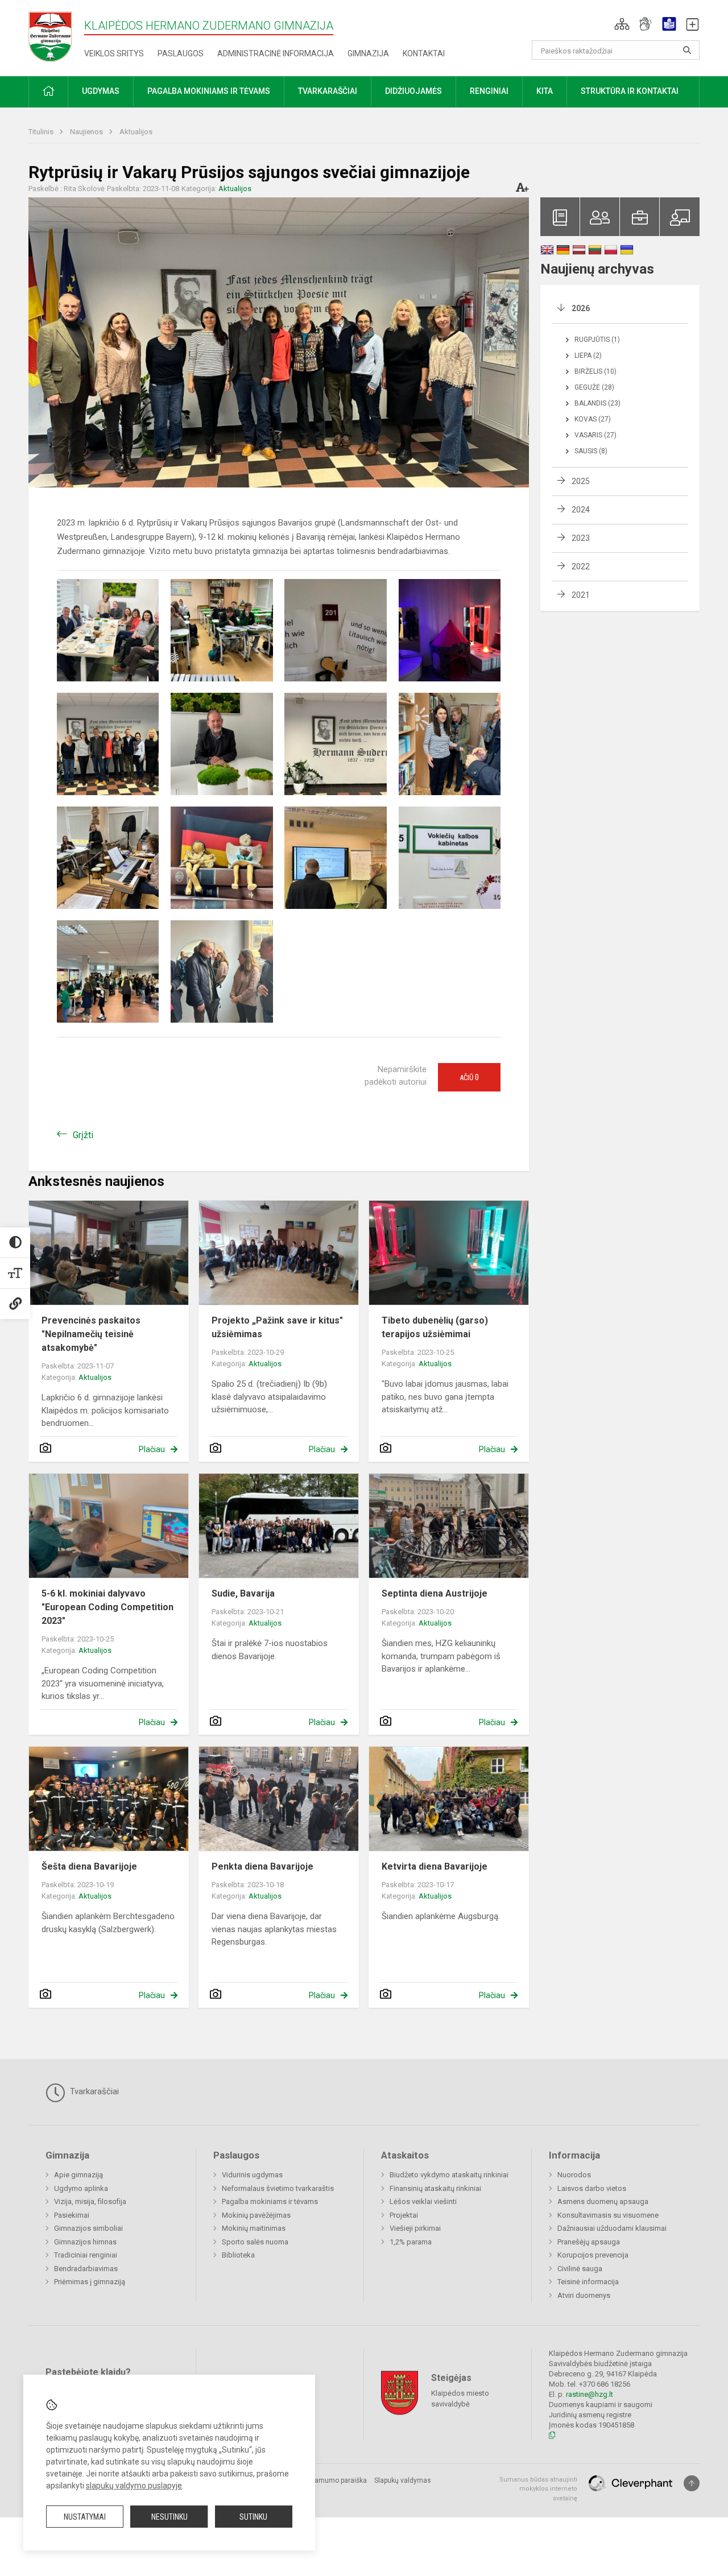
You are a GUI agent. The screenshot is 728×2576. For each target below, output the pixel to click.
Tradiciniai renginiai (86, 2255)
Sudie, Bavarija (243, 1593)
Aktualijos (136, 132)
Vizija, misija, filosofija (90, 2201)
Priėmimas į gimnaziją (90, 2282)
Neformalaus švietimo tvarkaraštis (278, 2188)
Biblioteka (238, 2255)
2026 (581, 308)
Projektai (404, 2215)
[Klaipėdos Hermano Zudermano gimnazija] (56, 36)
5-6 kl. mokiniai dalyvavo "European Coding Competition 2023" (107, 1607)
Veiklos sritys (114, 53)
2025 (581, 481)
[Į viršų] (692, 2483)
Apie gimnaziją (78, 2175)
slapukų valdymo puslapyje (134, 2486)
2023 (581, 538)
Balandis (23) (597, 403)
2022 (581, 567)
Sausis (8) (591, 451)
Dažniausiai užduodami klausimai (612, 2228)
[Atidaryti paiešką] (687, 50)
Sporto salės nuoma (255, 2242)
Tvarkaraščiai (93, 2091)
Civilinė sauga (580, 2269)
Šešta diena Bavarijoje (89, 1866)
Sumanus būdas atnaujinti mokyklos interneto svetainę (538, 2489)
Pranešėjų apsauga (589, 2242)
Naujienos (87, 132)
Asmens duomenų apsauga (603, 2201)
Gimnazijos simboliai (88, 2228)
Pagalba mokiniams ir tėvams (270, 2201)
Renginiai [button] (489, 91)
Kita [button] (545, 91)
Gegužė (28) (594, 387)
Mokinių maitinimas (254, 2228)
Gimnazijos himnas (85, 2242)
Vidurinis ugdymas (252, 2175)
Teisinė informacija (588, 2282)
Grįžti (83, 1135)
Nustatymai (85, 2517)
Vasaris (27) (595, 435)
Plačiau (152, 1449)
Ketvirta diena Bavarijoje (435, 1866)
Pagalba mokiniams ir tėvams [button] (209, 91)
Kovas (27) (593, 419)
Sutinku (253, 2517)
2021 (581, 595)
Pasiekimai (72, 2215)
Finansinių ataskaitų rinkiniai (435, 2188)
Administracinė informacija (276, 53)
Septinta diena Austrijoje (435, 1593)
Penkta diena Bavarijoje (262, 1866)
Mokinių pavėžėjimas (256, 2215)
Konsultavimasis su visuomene (608, 2215)
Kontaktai (424, 53)
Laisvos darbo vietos (592, 2188)
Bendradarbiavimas (86, 2269)
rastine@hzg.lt (590, 2394)
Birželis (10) (595, 371)
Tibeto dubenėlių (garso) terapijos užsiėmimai (435, 1327)
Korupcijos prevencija (593, 2255)
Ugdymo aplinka (81, 2188)
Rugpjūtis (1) (597, 340)
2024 (581, 510)
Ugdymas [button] (101, 91)
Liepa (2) (588, 355)
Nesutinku (169, 2517)
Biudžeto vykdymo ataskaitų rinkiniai (449, 2175)
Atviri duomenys (584, 2295)
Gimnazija (368, 53)
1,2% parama (411, 2242)
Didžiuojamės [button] (413, 91)
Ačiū (469, 1077)
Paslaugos (181, 53)
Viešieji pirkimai (415, 2228)
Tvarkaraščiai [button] (328, 91)
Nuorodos (574, 2175)
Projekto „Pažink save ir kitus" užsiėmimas (277, 1327)
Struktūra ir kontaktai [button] (630, 91)
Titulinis (42, 132)
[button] (622, 24)
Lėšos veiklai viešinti (423, 2201)
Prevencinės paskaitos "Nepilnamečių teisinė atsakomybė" (91, 1334)
